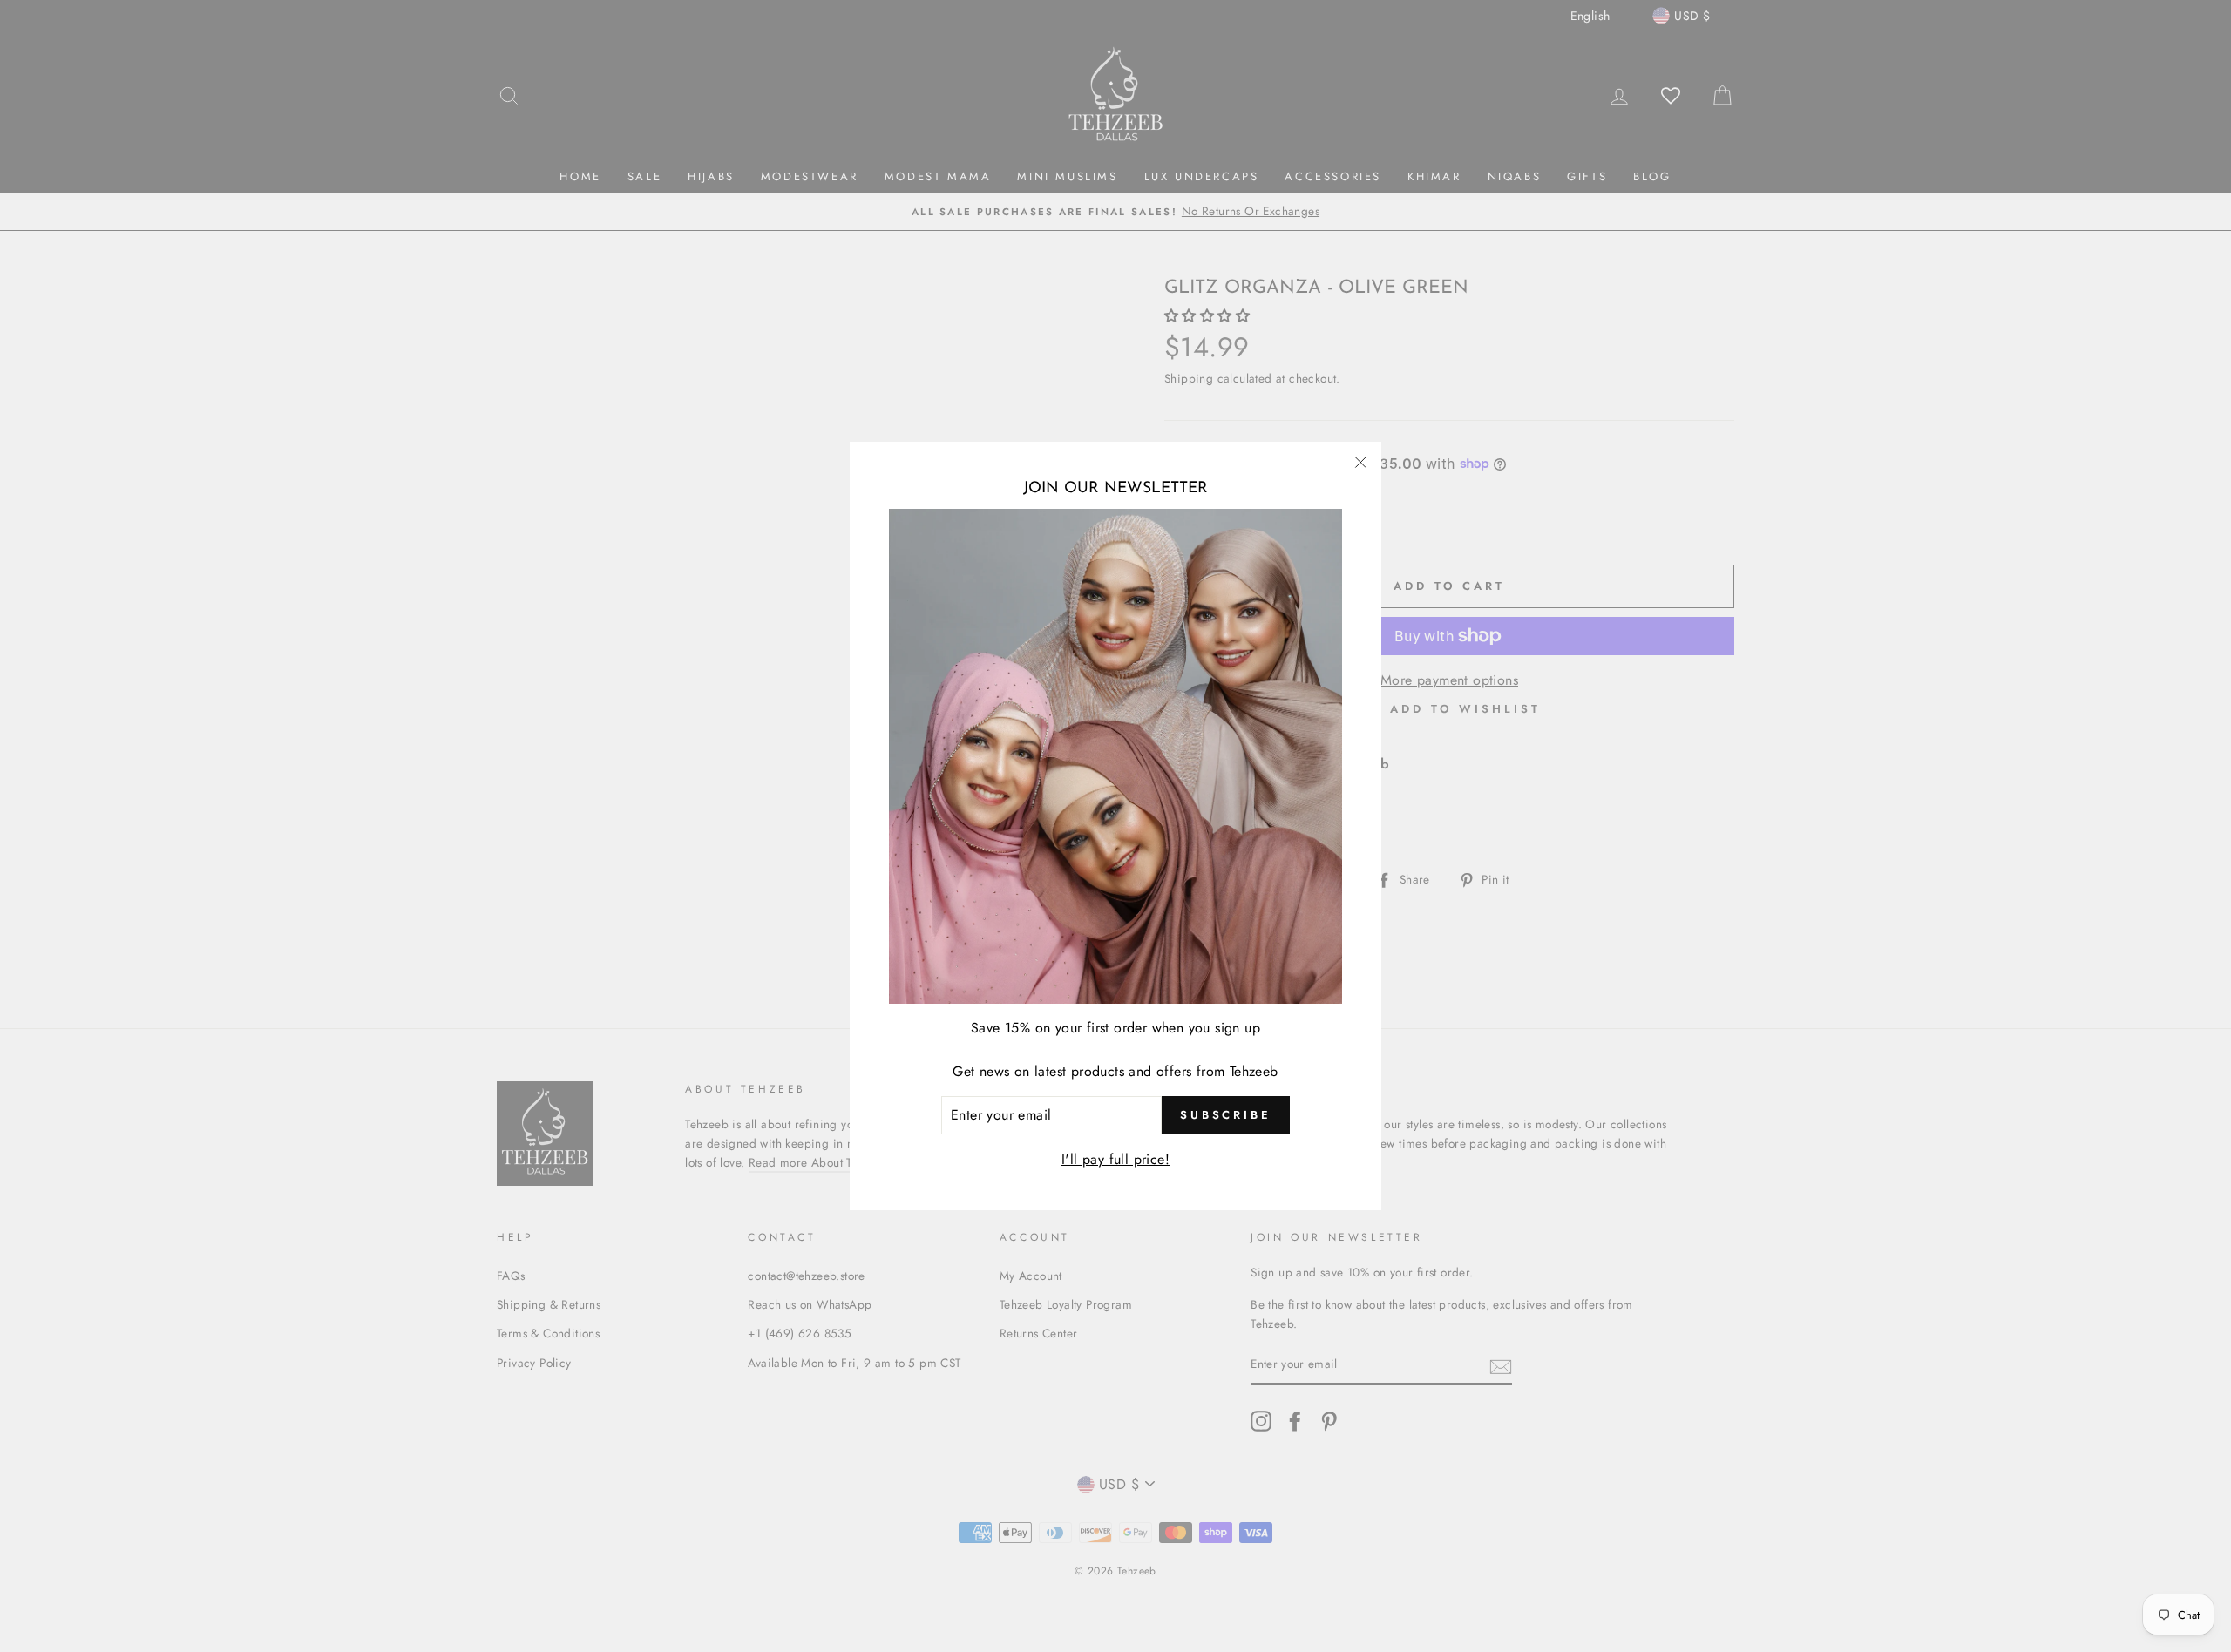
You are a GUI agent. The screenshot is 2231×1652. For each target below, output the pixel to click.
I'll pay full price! (1115, 1159)
